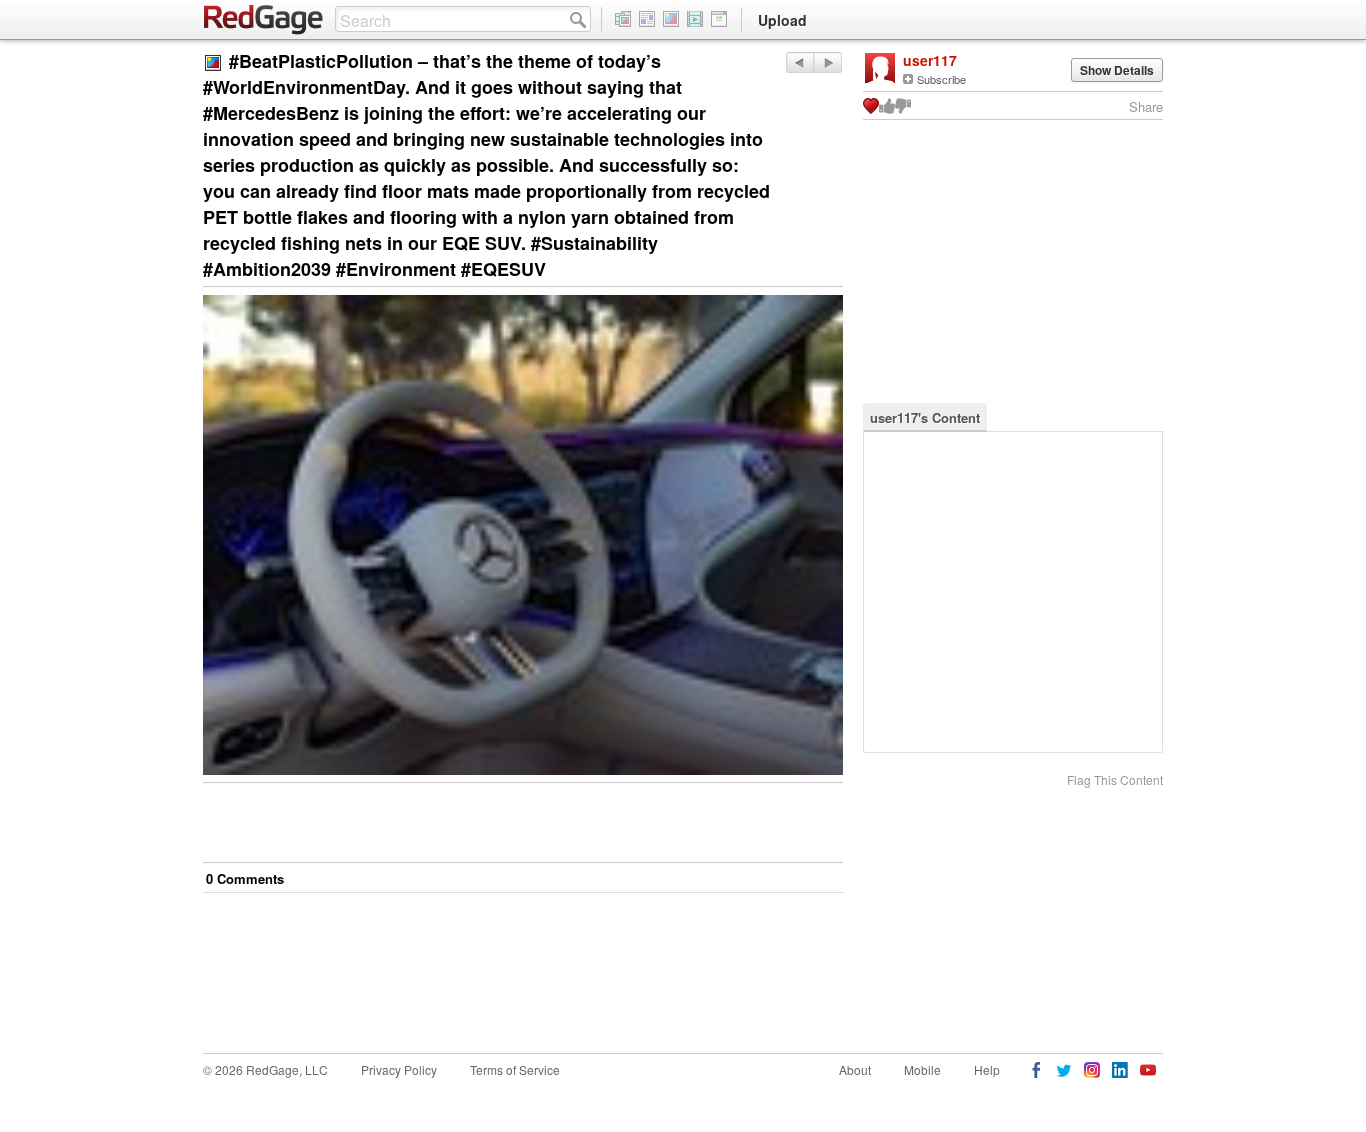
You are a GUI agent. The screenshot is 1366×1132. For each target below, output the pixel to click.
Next (799, 62)
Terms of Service (515, 1069)
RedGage (264, 20)
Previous (827, 62)
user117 (930, 60)
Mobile (922, 1069)
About (855, 1069)
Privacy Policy (399, 1069)
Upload (782, 20)
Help (987, 1069)
